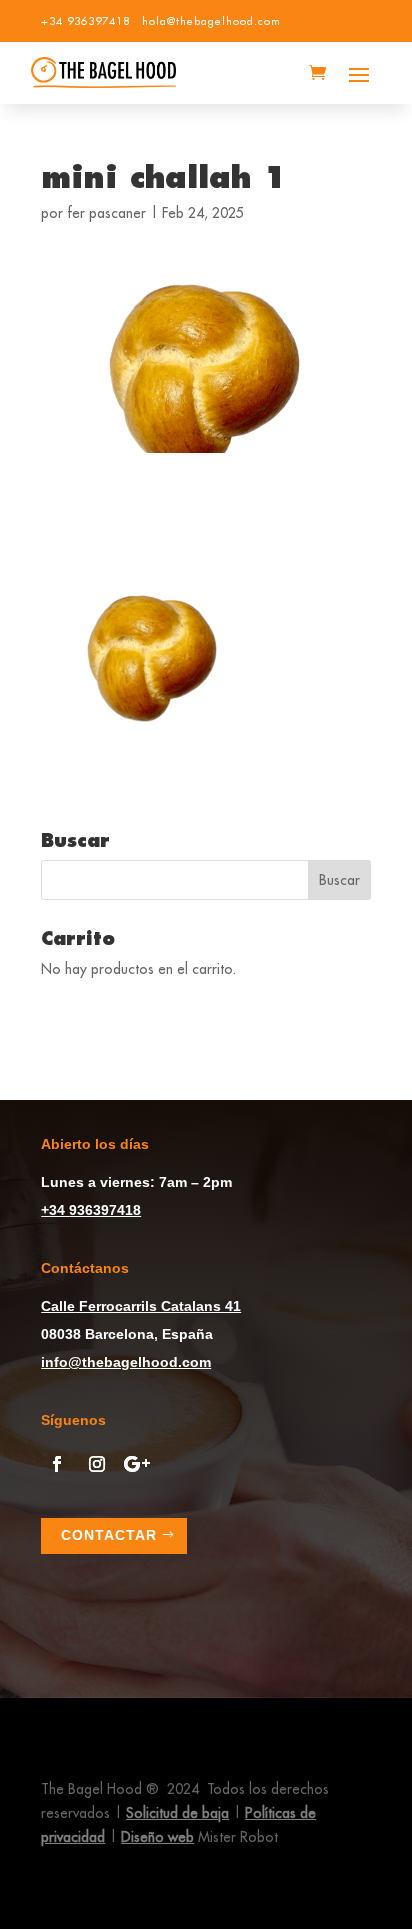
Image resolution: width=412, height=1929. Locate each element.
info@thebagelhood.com (126, 1362)
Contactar (109, 1535)
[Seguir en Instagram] (97, 1464)
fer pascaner (106, 213)
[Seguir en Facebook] (57, 1464)
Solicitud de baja (177, 1813)
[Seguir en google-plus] (137, 1464)
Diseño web (157, 1837)
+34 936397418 (85, 21)
